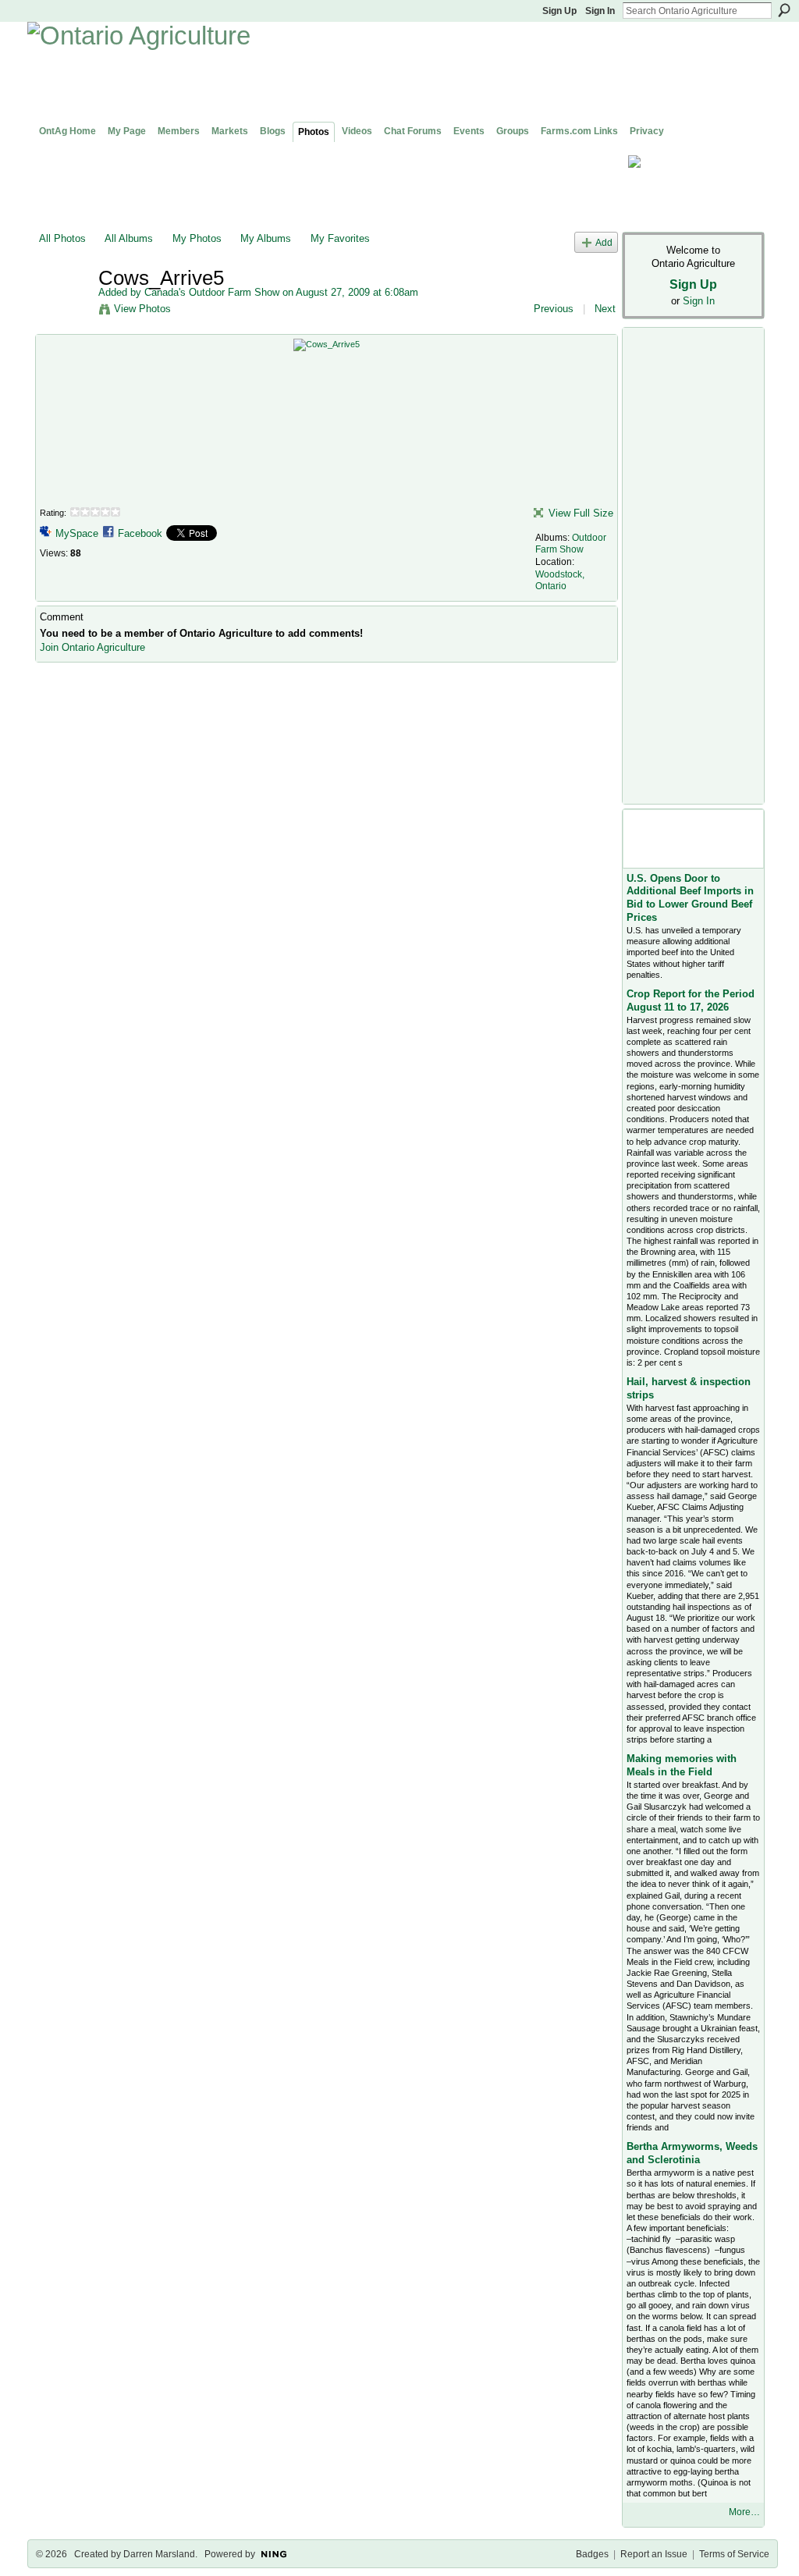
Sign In (600, 11)
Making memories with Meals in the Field (682, 1765)
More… (744, 2512)
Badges (592, 2554)
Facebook (140, 533)
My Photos (197, 238)
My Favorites (340, 238)
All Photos (62, 238)
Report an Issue (654, 2554)
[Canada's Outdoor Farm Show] (64, 311)
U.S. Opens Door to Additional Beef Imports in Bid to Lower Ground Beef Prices (690, 898)
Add (604, 242)
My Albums (266, 238)
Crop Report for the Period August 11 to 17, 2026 (691, 1000)
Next (605, 309)
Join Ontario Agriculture (92, 647)
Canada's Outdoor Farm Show (212, 292)
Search (784, 10)
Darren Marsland (159, 2554)
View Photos (142, 309)
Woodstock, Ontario (560, 581)
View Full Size (581, 513)
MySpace (77, 533)
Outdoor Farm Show (571, 544)
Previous (554, 309)
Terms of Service (734, 2554)
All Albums (129, 238)
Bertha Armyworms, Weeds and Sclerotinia (692, 2153)
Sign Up (559, 11)
